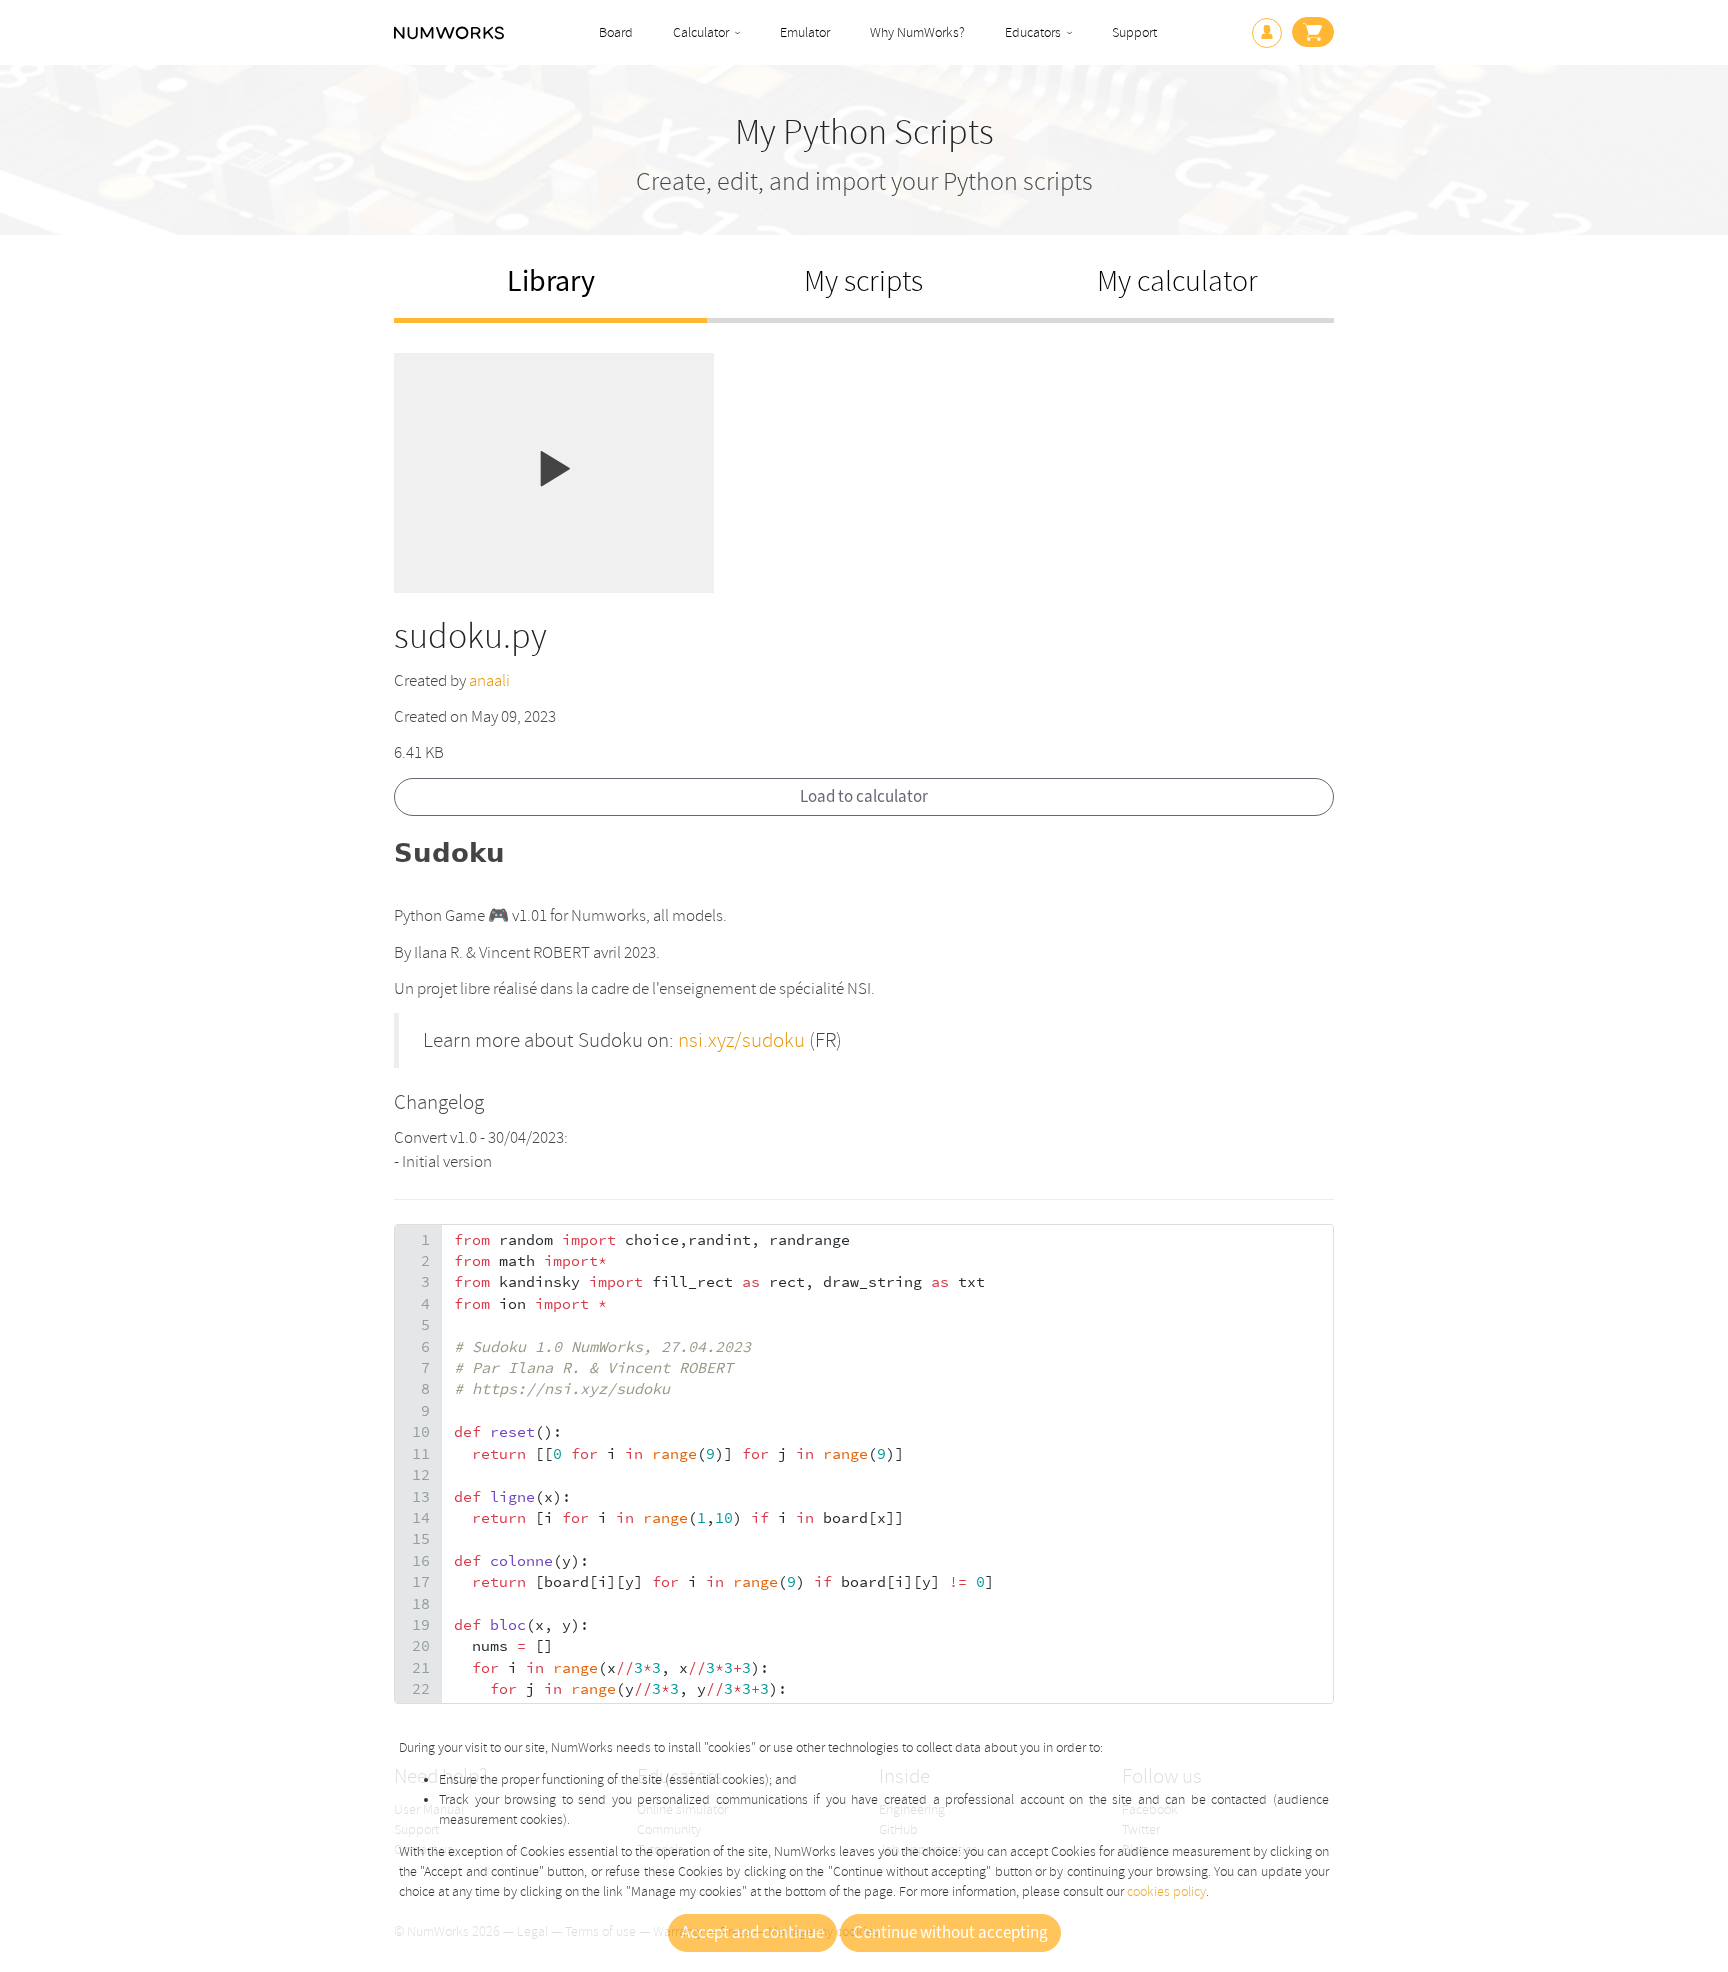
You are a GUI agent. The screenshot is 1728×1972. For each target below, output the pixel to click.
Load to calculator (864, 797)
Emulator (805, 32)
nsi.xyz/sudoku (741, 1040)
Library (551, 281)
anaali (489, 680)
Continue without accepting (950, 1933)
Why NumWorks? (917, 32)
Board (616, 32)
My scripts (863, 281)
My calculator (1177, 281)
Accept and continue (752, 1933)
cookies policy (1166, 1891)
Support (1134, 32)
